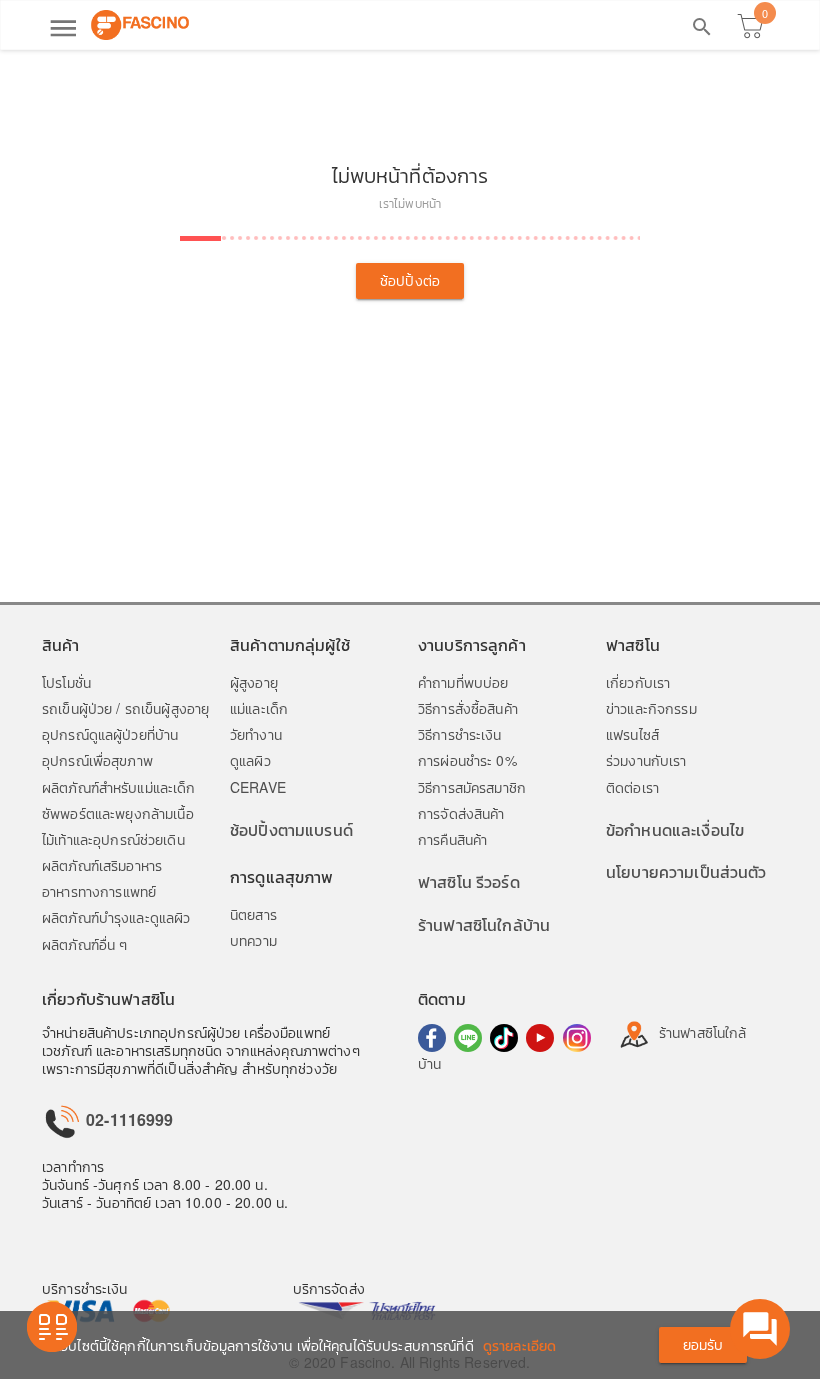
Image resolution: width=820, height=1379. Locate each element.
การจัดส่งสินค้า (461, 813)
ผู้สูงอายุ (254, 682)
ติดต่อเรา (632, 787)
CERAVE (258, 787)
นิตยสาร (253, 914)
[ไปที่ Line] (468, 1038)
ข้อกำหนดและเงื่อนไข (675, 829)
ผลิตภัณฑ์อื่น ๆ (84, 944)
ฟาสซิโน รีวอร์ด (469, 881)
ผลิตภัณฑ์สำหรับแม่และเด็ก (119, 787)
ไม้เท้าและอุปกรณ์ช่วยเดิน (113, 839)
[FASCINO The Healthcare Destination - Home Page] (140, 25)
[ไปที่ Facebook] (432, 1038)
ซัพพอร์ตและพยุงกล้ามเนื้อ (118, 813)
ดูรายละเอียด (519, 1345)
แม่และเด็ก (259, 708)
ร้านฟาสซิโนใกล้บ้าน (484, 924)
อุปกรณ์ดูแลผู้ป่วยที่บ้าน (110, 734)
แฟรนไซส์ (632, 734)
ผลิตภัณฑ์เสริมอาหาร (102, 865)
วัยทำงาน (256, 734)
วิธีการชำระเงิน (460, 734)
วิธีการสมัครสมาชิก (472, 787)
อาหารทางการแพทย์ (99, 891)
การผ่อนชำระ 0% (467, 760)
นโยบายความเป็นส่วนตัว (686, 871)
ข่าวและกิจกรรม (651, 708)
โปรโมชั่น (66, 682)
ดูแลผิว (250, 760)
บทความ (253, 940)
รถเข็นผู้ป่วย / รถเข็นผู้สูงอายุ (125, 708)
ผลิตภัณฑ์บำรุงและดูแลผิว (116, 917)
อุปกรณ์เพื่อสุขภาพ (97, 760)
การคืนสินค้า (452, 839)
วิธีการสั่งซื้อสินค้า (468, 708)
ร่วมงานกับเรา (646, 760)
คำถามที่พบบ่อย (463, 682)
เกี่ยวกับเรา (638, 682)
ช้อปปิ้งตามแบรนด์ (291, 829)
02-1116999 (128, 1119)
